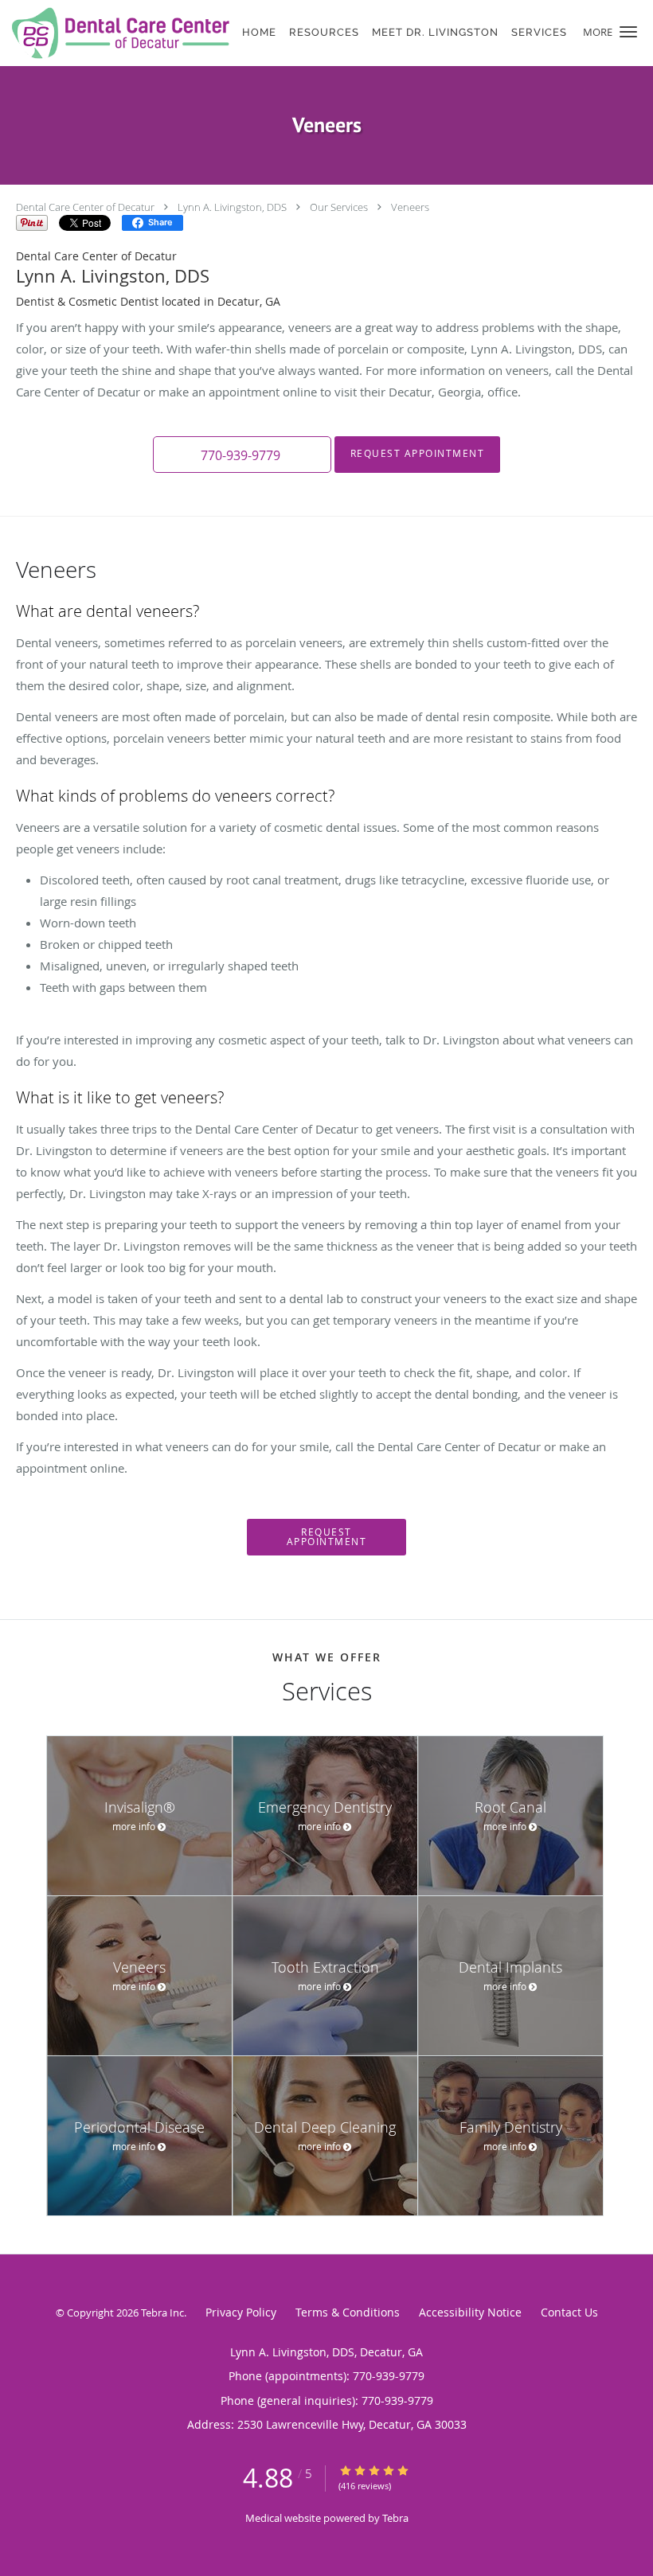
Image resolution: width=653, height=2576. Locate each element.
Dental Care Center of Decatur (85, 207)
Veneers (410, 207)
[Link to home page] (116, 33)
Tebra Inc (162, 2313)
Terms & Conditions (348, 2312)
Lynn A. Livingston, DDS (232, 207)
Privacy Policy (241, 2312)
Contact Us (569, 2312)
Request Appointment (418, 453)
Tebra (395, 2518)
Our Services (339, 207)
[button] (628, 32)
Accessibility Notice (470, 2312)
